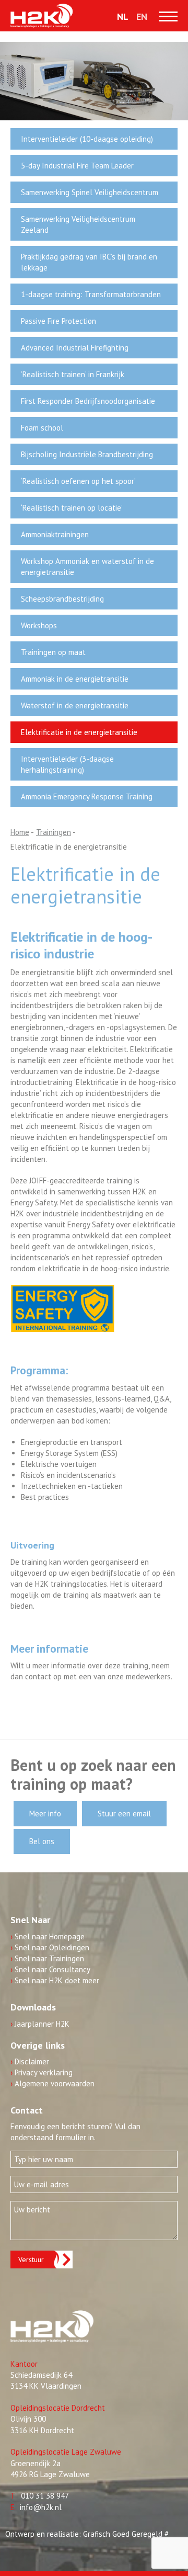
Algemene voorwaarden (52, 2083)
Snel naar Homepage (48, 1936)
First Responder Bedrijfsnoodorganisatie (88, 401)
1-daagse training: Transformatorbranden (91, 294)
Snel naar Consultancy (50, 1969)
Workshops (39, 625)
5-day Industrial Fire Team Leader (77, 166)
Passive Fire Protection (58, 321)
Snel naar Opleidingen (50, 1947)
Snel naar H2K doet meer (55, 1980)
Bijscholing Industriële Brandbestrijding (87, 454)
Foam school (42, 428)
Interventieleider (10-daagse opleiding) (87, 139)
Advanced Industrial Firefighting (75, 348)
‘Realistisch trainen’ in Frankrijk (73, 374)
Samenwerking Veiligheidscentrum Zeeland (78, 224)
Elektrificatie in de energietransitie (79, 732)
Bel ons (42, 1841)
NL (123, 16)
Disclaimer (30, 2061)
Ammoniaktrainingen (55, 534)
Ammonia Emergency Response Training (87, 796)
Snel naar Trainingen (47, 1958)
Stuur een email (124, 1814)
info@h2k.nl (41, 2507)
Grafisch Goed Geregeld (123, 2534)
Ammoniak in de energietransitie (75, 679)
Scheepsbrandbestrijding (62, 599)
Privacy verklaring (42, 2072)
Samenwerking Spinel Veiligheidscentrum (90, 192)
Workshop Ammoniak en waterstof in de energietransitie (87, 567)
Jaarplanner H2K (40, 2024)
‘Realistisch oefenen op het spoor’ (78, 481)
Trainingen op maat (53, 652)
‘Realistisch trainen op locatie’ (72, 508)
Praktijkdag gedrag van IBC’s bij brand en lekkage (89, 262)
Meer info (45, 1814)
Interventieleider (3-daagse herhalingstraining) (67, 764)
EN (142, 16)
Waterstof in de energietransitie (75, 705)
